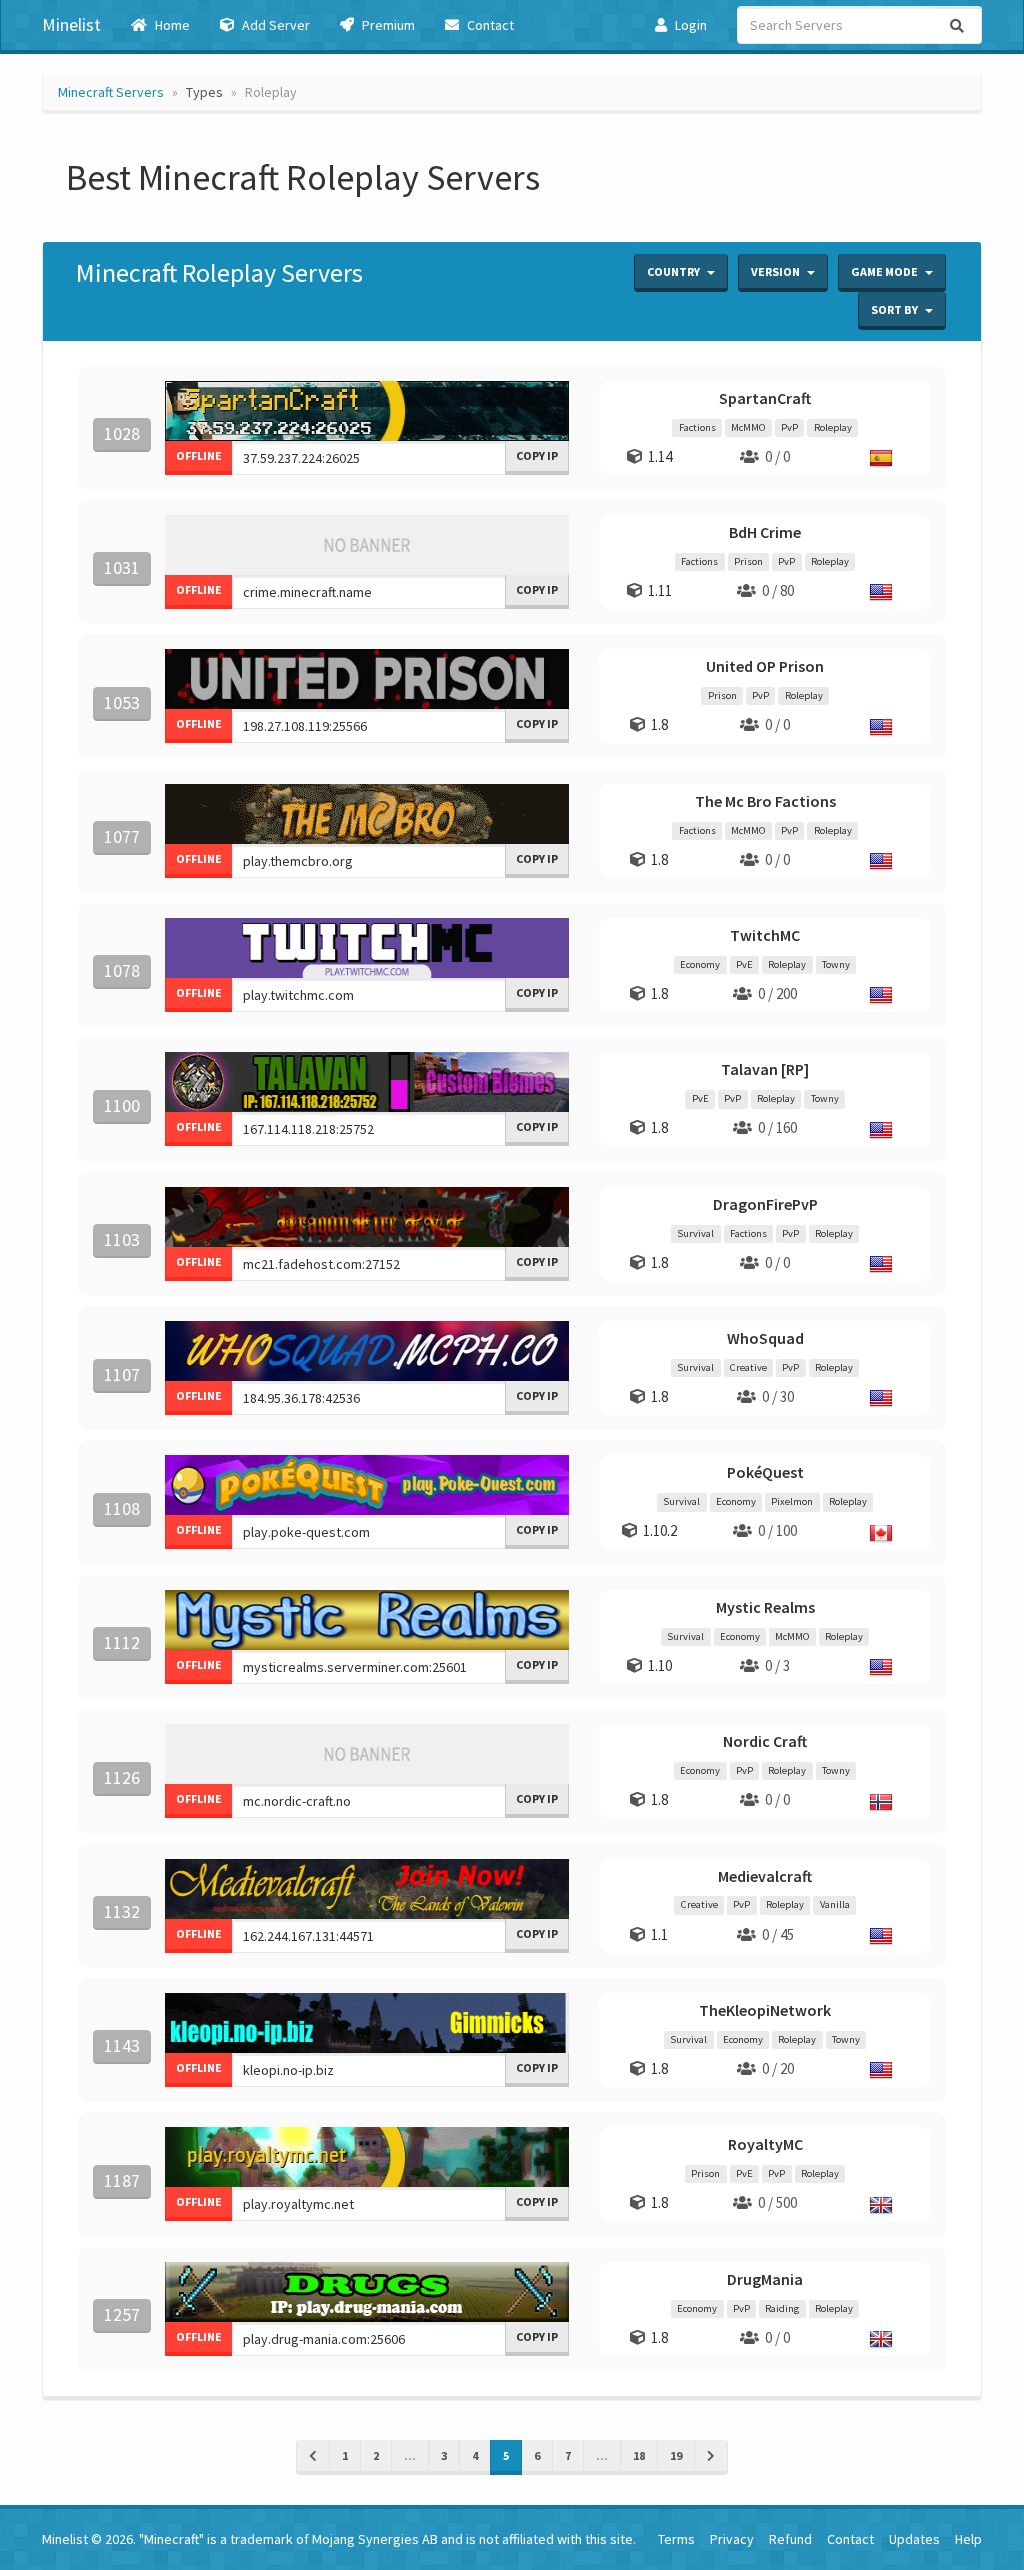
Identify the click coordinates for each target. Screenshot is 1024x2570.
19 (676, 2455)
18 (639, 2455)
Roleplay (833, 427)
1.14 (660, 456)
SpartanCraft (765, 398)
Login (689, 25)
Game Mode (885, 271)
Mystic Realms (765, 1607)
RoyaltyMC (765, 2144)
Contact (489, 25)
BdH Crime (765, 532)
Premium (387, 25)
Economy (700, 964)
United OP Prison (765, 666)
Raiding (782, 2308)
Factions (697, 427)
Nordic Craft (765, 1741)
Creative (748, 1367)
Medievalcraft (765, 1876)
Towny (836, 964)
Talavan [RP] (765, 1069)
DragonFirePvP (765, 1204)
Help (968, 2539)
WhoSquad (765, 1338)
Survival (695, 1233)
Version (776, 271)
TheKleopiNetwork (765, 2010)
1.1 (659, 1934)
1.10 (660, 1665)
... (410, 2455)
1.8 (659, 724)
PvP (789, 427)
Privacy (732, 2539)
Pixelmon (792, 1501)
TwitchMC (765, 935)
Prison (748, 561)
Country (674, 271)
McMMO (748, 427)
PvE (744, 964)
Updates (914, 2539)
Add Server (274, 25)
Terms (676, 2539)
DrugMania (765, 2279)
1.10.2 (660, 1530)
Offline (199, 455)
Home (171, 25)
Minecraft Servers (111, 92)
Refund (790, 2539)
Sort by (895, 309)
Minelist (71, 24)
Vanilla (835, 1905)
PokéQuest (765, 1472)
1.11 (660, 590)
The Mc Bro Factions (765, 801)
